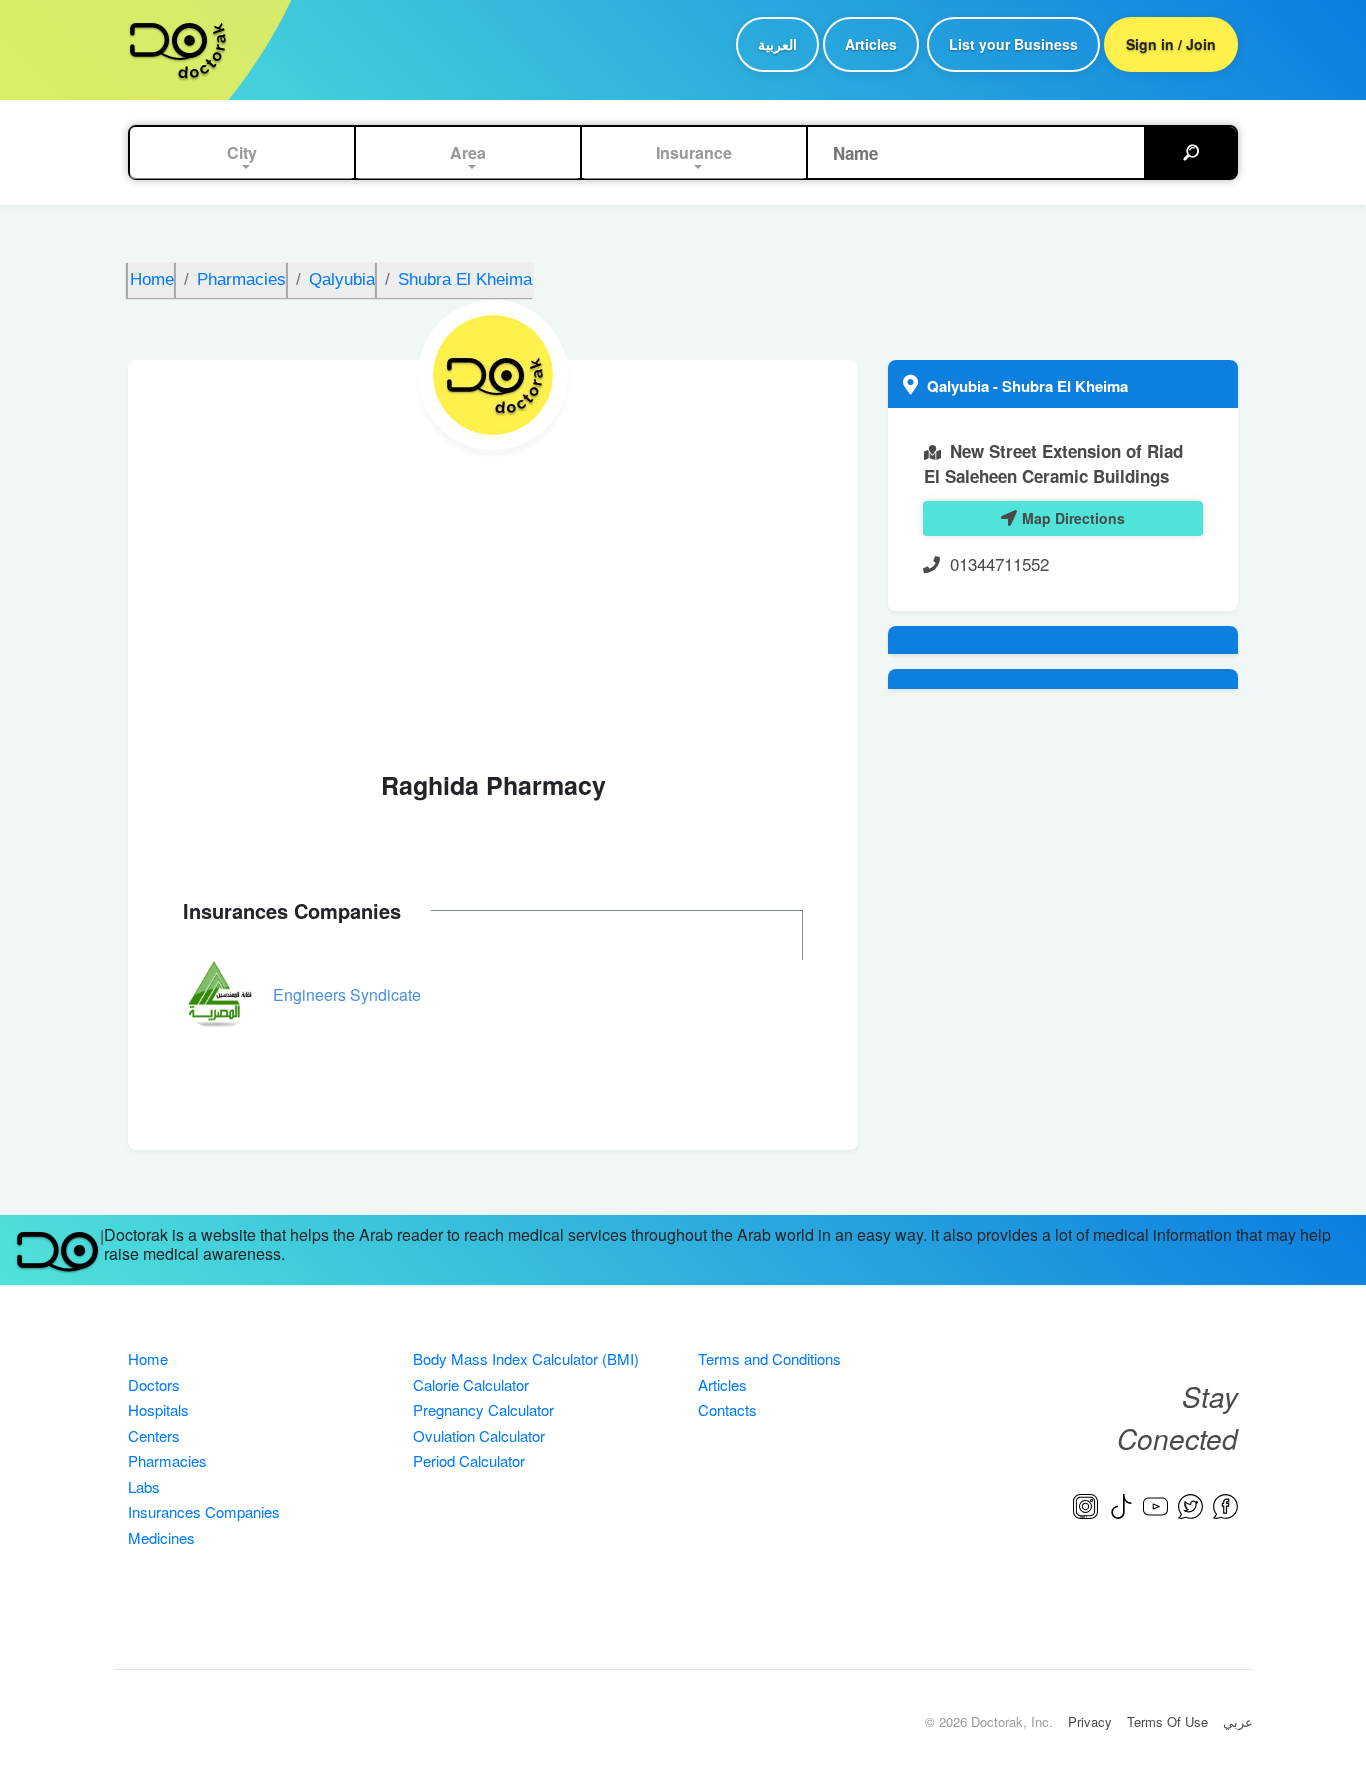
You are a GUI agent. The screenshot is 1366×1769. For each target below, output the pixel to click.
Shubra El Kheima (1065, 386)
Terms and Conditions (769, 1358)
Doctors (154, 1384)
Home (148, 1358)
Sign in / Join (1171, 44)
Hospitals (158, 1409)
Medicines (161, 1537)
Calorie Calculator (471, 1384)
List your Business (1013, 44)
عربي (1238, 1721)
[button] (242, 153)
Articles (871, 44)
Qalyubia (960, 386)
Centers (154, 1435)
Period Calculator (469, 1460)
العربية (777, 44)
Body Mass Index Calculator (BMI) (526, 1358)
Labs (144, 1486)
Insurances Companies (204, 1511)
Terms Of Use (1167, 1721)
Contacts (727, 1409)
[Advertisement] (493, 600)
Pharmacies (167, 1460)
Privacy (1090, 1721)
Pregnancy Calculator (483, 1409)
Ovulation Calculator (479, 1435)
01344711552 (999, 563)
